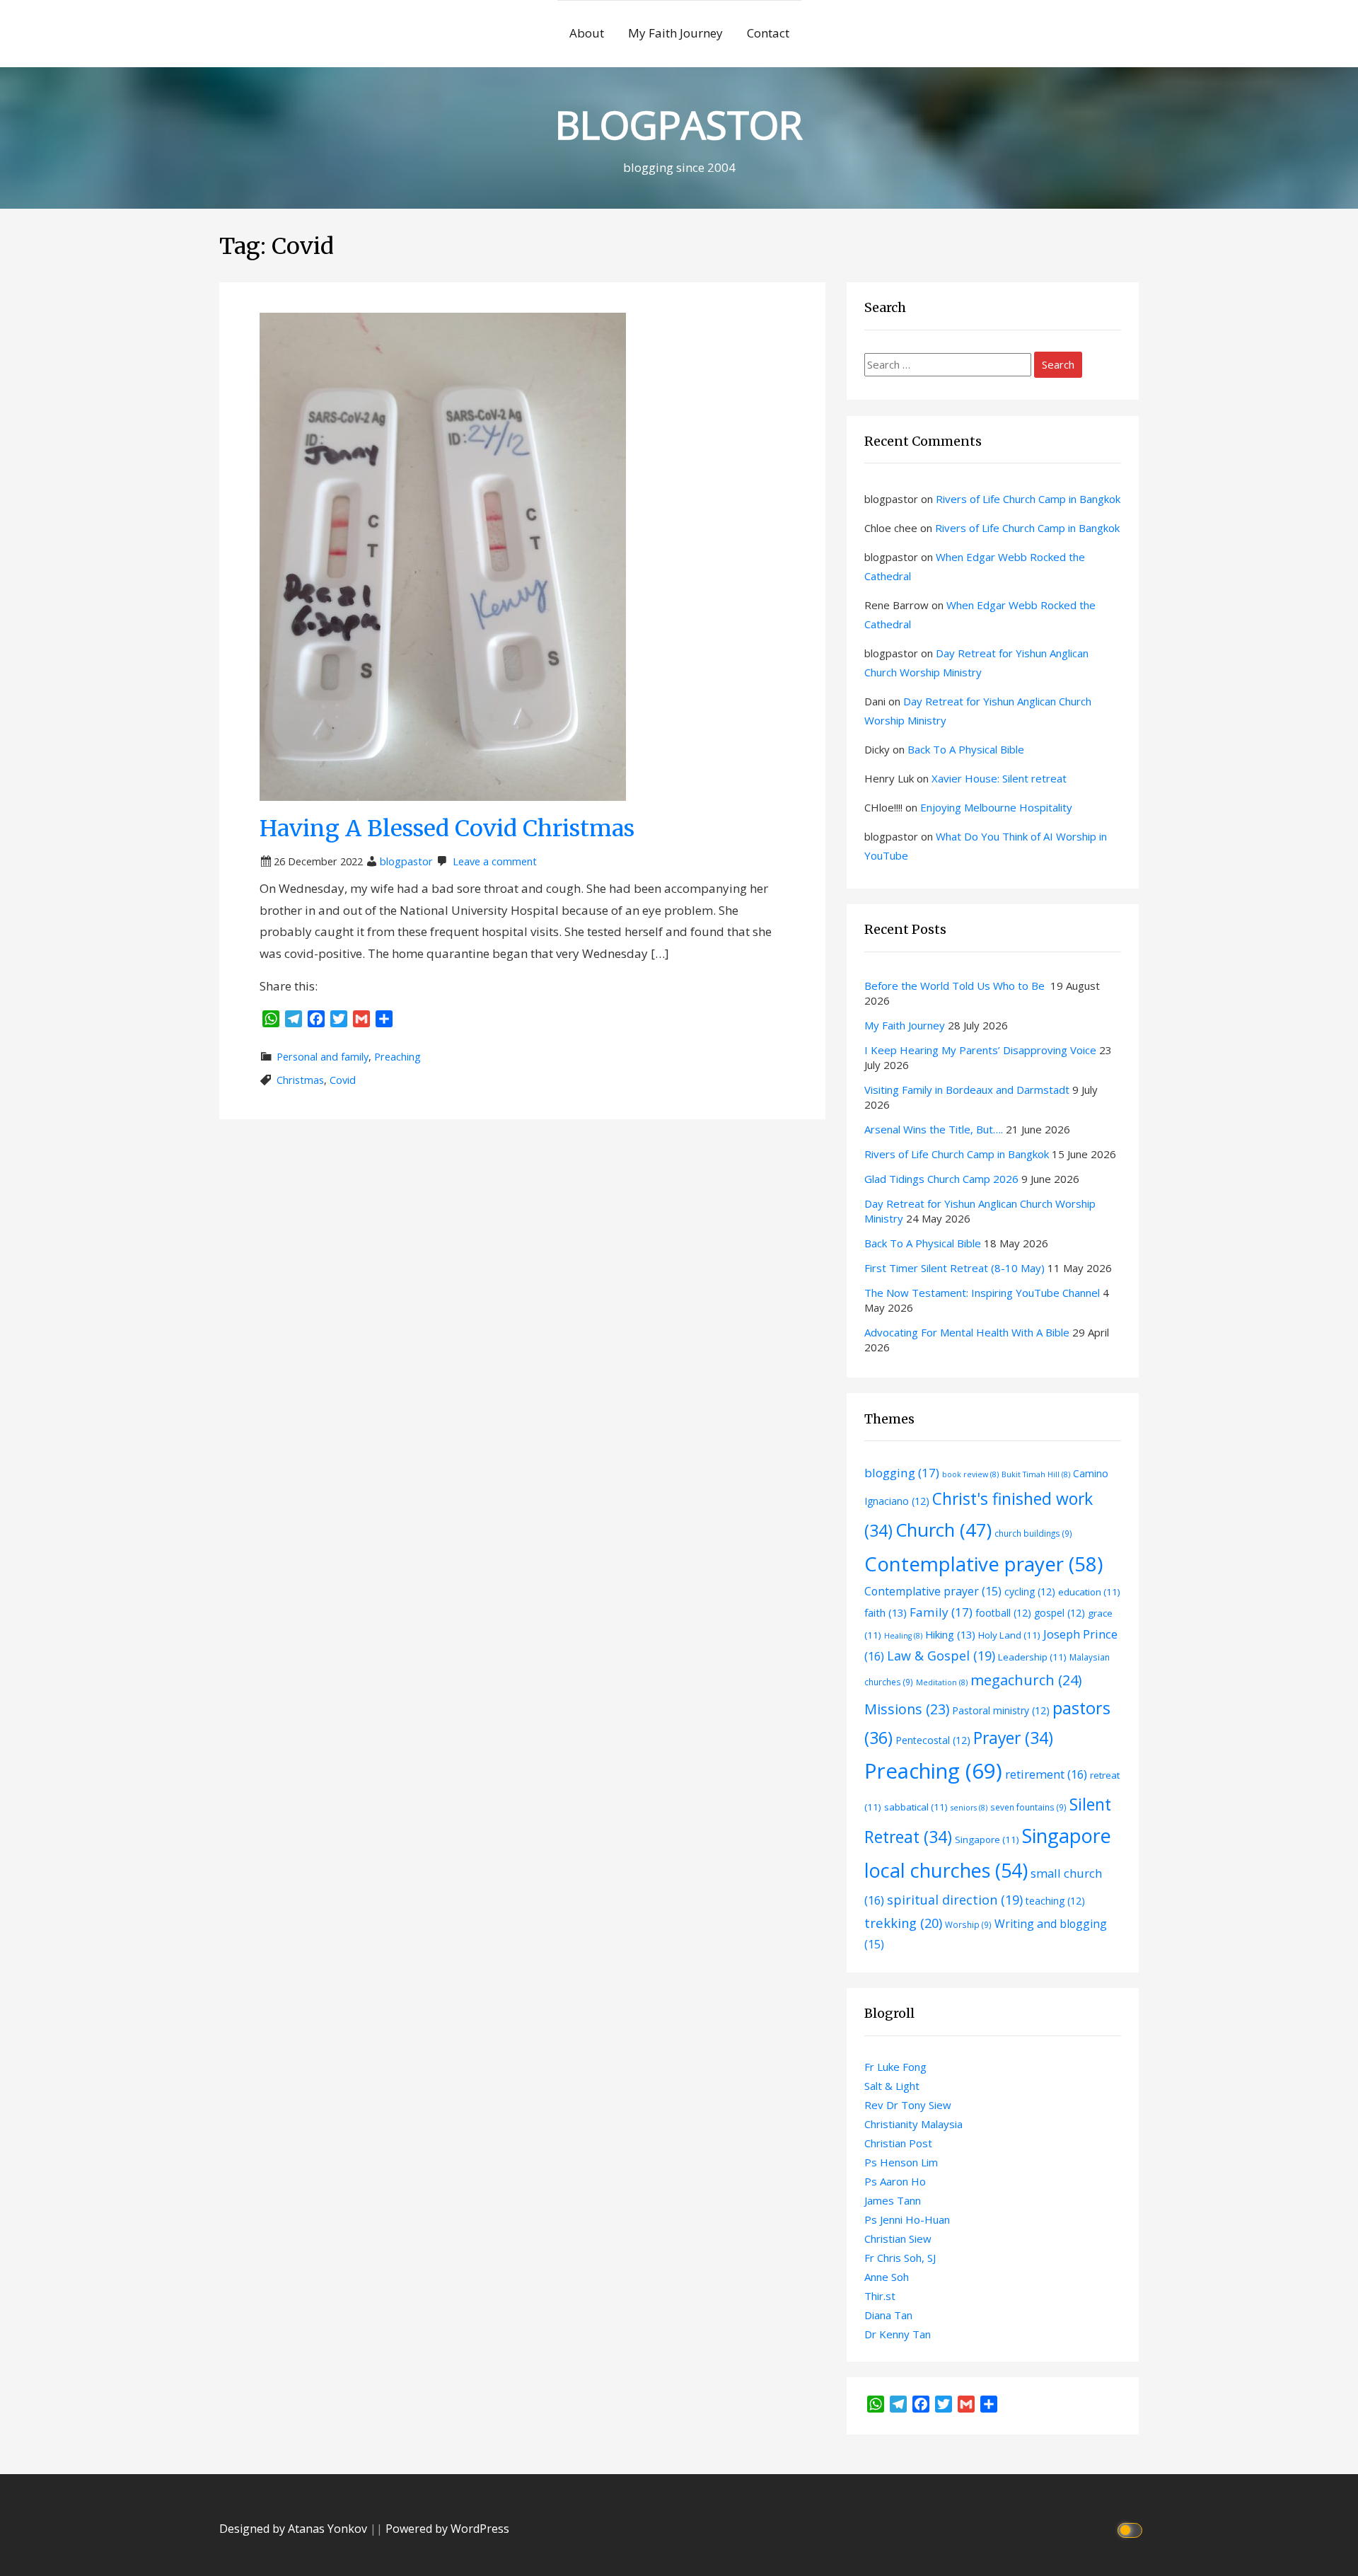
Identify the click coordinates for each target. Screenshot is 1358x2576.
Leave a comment (495, 861)
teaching (1055, 1901)
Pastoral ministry (1001, 1710)
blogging (902, 1473)
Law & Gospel (941, 1656)
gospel (1060, 1613)
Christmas (300, 1080)
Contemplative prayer (983, 1564)
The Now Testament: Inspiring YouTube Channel (982, 1293)
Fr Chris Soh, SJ (900, 2258)
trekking (903, 1923)
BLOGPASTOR (679, 124)
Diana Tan (888, 2315)
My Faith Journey (675, 33)
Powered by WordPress (447, 2529)
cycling (1030, 1592)
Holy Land (1009, 1635)
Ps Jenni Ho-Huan (907, 2219)
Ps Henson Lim (901, 2162)
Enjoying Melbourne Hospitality (996, 807)
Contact (768, 33)
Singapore (987, 1839)
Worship (968, 1924)
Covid (343, 1080)
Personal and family (323, 1057)
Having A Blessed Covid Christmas (447, 828)
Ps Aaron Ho (895, 2181)
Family (941, 1612)
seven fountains (1028, 1807)
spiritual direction (955, 1900)
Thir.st (880, 2296)
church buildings (1033, 1533)
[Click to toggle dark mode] (1132, 2529)
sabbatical (916, 1807)
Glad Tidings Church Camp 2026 (941, 1179)
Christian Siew (898, 2239)
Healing (903, 1636)
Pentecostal (933, 1740)
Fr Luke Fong (895, 2067)
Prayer (1013, 1738)
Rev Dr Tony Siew (908, 2105)
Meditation (942, 1682)
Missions (907, 1709)
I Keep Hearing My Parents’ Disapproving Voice (980, 1050)
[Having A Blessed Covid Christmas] (443, 555)
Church (944, 1530)
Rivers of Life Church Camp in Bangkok (1028, 499)
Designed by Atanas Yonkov (295, 2529)
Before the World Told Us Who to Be (956, 986)
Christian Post (898, 2143)
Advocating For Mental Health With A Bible (967, 1332)
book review (970, 1474)
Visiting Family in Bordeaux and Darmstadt (967, 1090)
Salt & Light (892, 2086)
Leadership (1032, 1657)
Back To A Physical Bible (966, 749)
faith (886, 1612)
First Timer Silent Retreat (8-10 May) (954, 1268)
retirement (1046, 1774)
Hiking (950, 1634)
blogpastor (406, 861)
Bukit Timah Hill (1036, 1474)
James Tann (893, 2200)
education (1089, 1592)
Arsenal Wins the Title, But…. (934, 1129)
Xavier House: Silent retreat (999, 778)
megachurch (1026, 1680)
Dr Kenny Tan (898, 2334)
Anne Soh (887, 2277)
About (587, 33)
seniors (969, 1808)
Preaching (397, 1057)
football (1003, 1613)
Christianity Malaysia (913, 2124)
